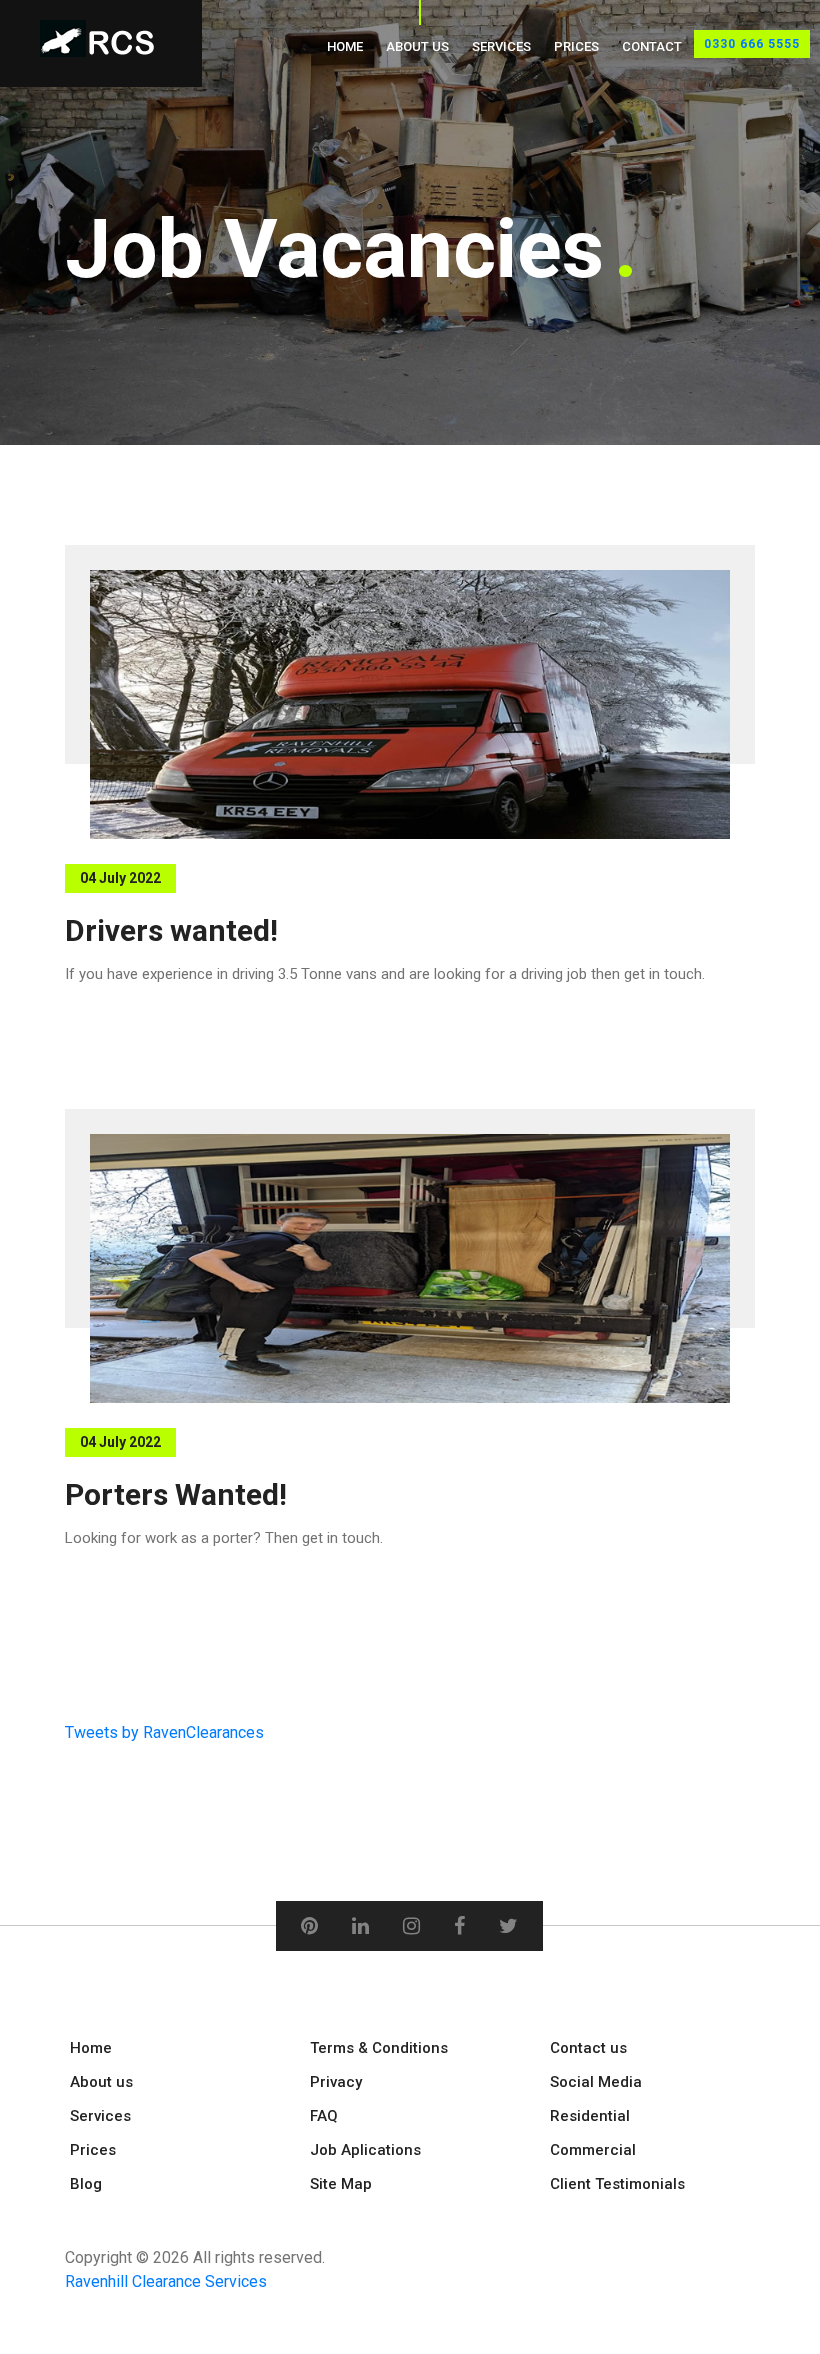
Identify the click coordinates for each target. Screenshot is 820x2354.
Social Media (596, 2082)
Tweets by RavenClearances (164, 1732)
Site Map (341, 2184)
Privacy (336, 2082)
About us (417, 46)
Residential (590, 2116)
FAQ (324, 2116)
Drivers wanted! (171, 930)
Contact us (588, 2048)
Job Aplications (365, 2150)
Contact (652, 46)
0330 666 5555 (752, 44)
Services (501, 46)
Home (345, 46)
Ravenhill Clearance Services (166, 2281)
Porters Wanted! (176, 1494)
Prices (576, 46)
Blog (86, 2184)
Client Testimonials (617, 2184)
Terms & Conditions (379, 2048)
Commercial (593, 2150)
